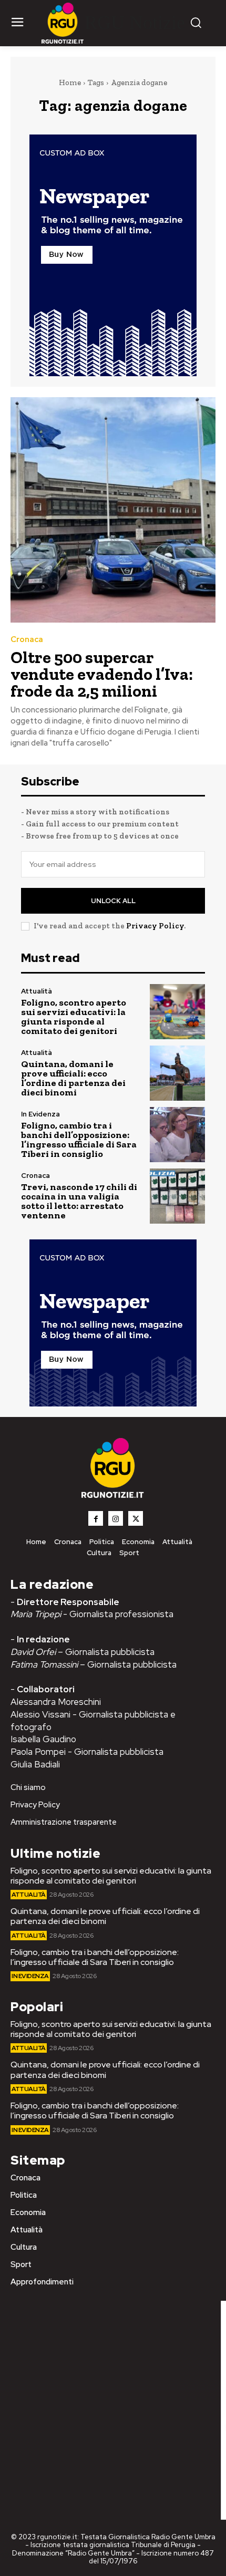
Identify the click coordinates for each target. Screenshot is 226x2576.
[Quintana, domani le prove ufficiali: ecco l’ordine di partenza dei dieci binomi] (177, 1073)
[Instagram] (116, 1518)
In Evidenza (40, 1114)
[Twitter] (136, 1518)
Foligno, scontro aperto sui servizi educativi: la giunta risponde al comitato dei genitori (74, 1017)
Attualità (37, 991)
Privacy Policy (155, 926)
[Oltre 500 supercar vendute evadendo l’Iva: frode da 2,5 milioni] (113, 510)
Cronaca (27, 640)
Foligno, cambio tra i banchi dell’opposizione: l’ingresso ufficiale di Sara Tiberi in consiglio (79, 1140)
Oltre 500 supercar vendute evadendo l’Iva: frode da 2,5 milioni (102, 674)
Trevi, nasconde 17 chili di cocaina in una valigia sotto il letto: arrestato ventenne (79, 1201)
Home (70, 82)
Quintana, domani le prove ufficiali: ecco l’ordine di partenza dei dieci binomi (73, 1078)
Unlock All (113, 901)
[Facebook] (96, 1518)
